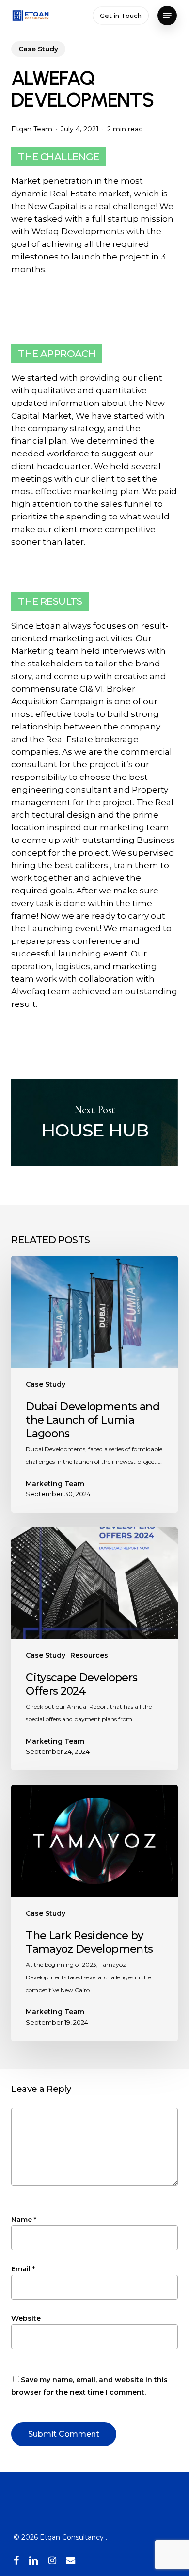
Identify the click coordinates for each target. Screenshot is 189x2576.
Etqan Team (32, 129)
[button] (167, 16)
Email (23, 2269)
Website (26, 2318)
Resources (89, 1655)
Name (24, 2220)
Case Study (38, 49)
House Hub (94, 1122)
